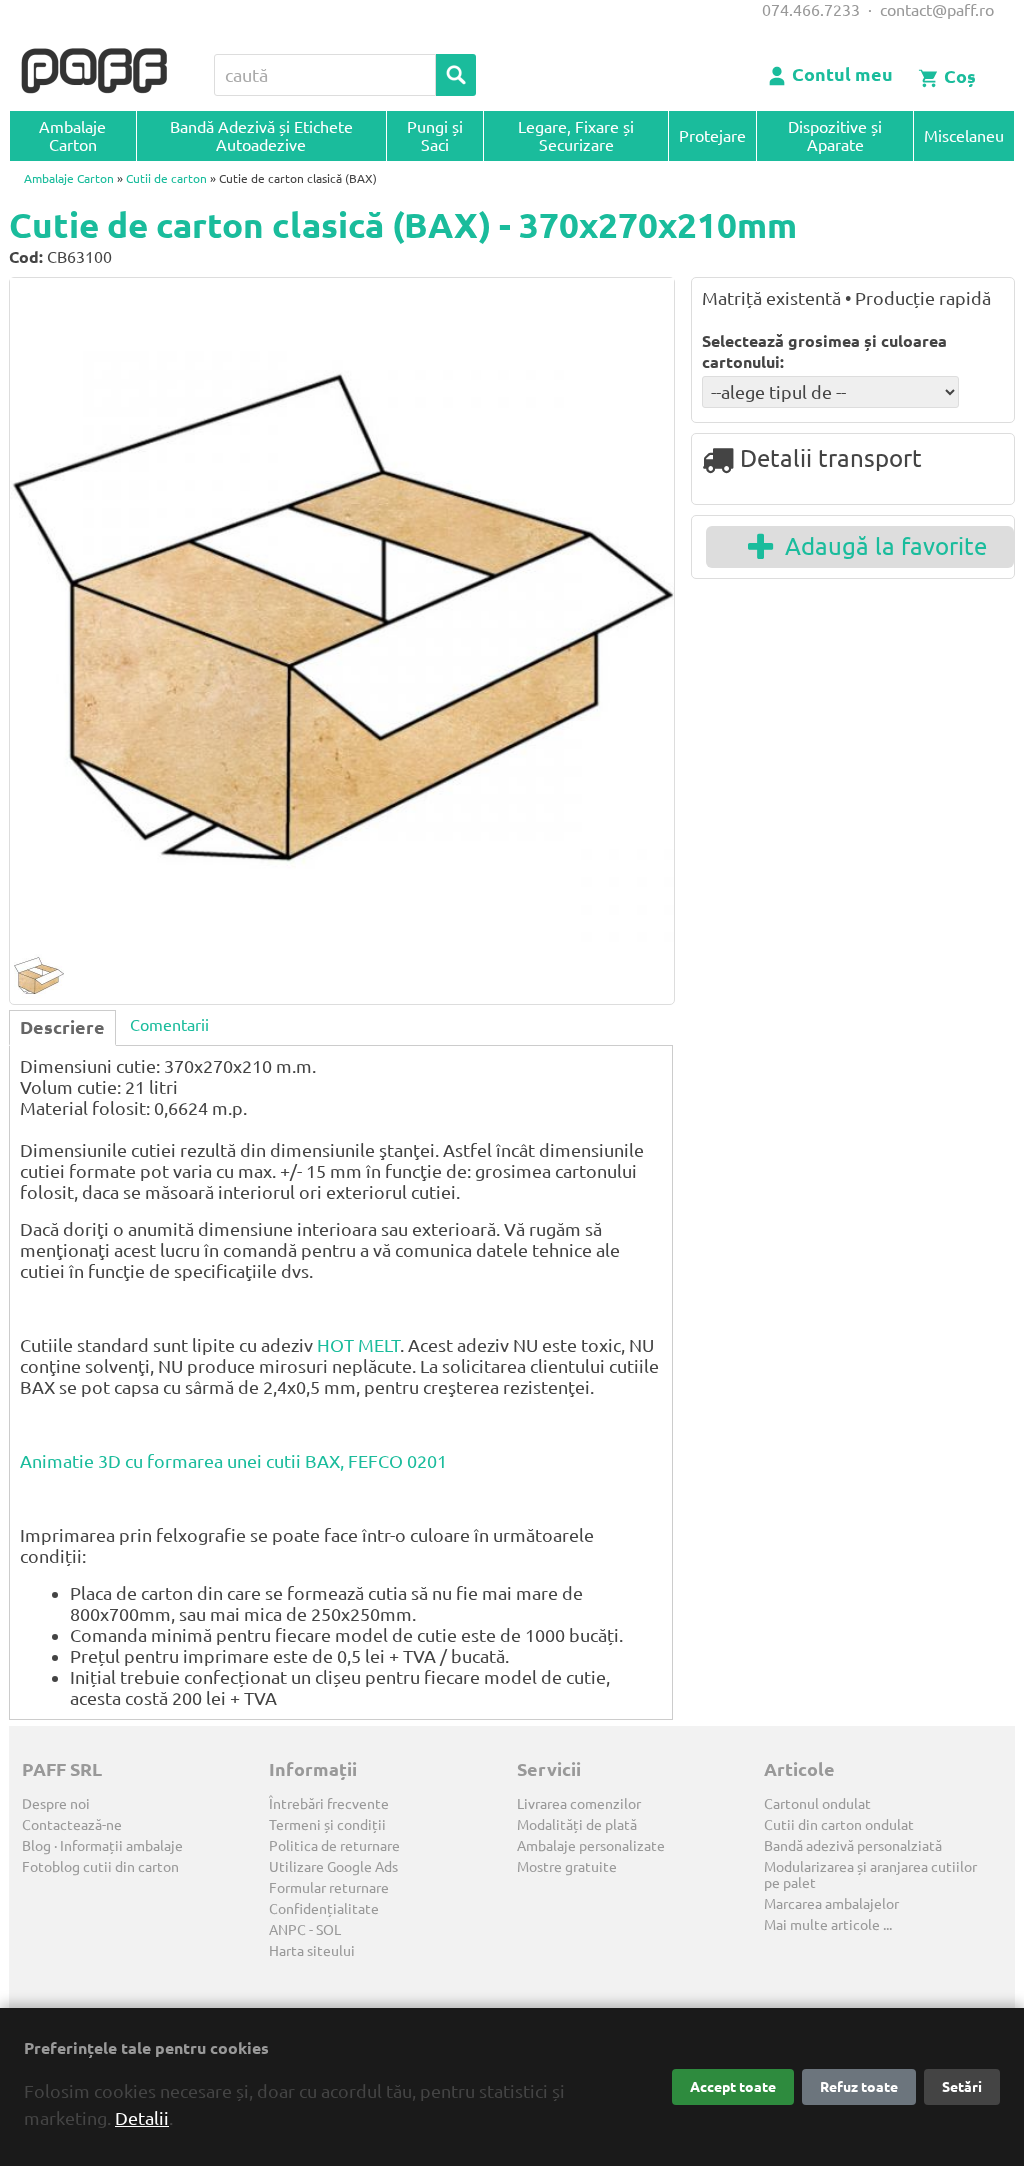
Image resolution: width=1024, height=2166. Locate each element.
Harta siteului (312, 1951)
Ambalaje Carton (72, 136)
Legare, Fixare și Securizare (576, 136)
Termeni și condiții (327, 1825)
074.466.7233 (811, 10)
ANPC (287, 1930)
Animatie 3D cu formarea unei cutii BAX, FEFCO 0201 (233, 1461)
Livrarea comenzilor (579, 1804)
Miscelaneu (964, 136)
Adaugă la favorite (880, 546)
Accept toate (733, 2087)
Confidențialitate (324, 1909)
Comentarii (169, 1025)
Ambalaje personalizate (591, 1846)
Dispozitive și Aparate (835, 136)
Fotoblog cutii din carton (100, 1867)
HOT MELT (358, 1345)
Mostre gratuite (567, 1867)
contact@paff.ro (937, 10)
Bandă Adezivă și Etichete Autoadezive (261, 136)
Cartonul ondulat (817, 1804)
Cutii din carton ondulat (839, 1825)
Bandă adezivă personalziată (853, 1846)
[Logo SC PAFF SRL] (94, 72)
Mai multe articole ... (828, 1925)
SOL (328, 1930)
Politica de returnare (334, 1846)
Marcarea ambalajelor (831, 1904)
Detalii (142, 2118)
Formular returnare (329, 1888)
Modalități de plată (577, 1825)
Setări (962, 2087)
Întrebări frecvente (329, 1804)
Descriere (62, 1027)
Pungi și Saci (435, 136)
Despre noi (56, 1804)
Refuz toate (859, 2087)
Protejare (712, 136)
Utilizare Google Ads (333, 1867)
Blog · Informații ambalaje (102, 1846)
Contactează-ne (72, 1825)
